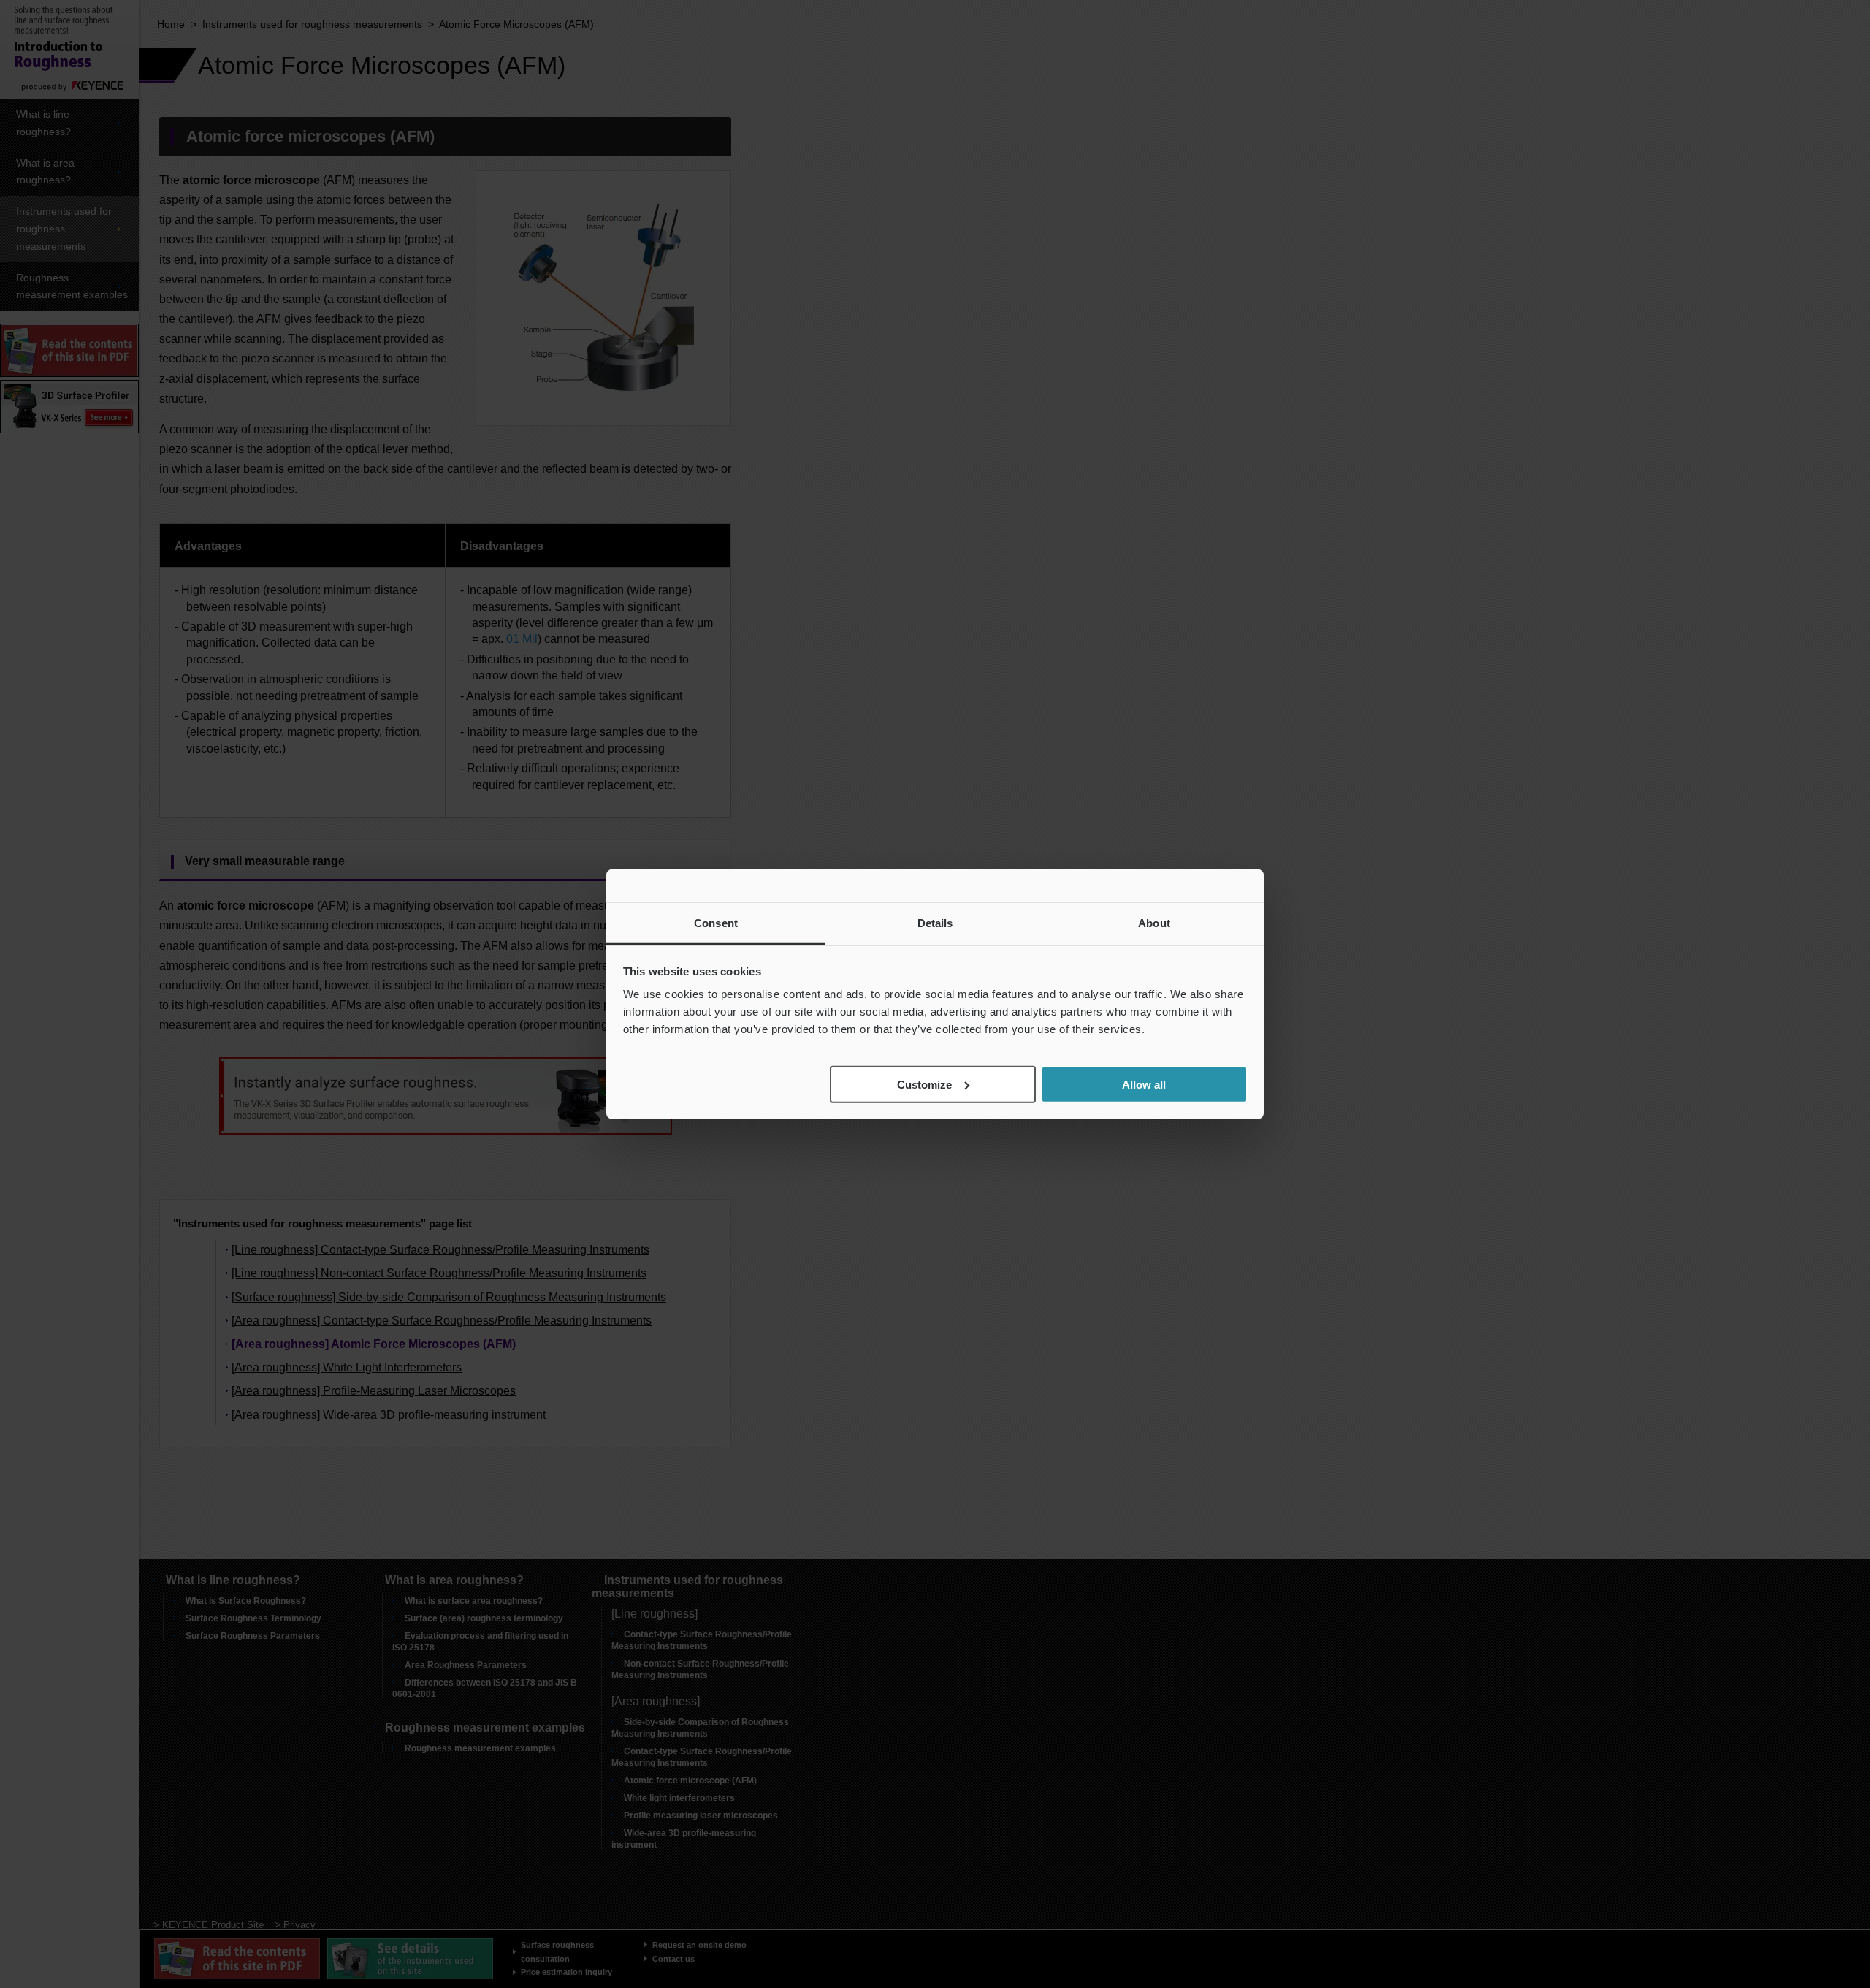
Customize (924, 1084)
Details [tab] (935, 922)
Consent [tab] (716, 922)
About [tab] (1154, 922)
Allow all (1144, 1084)
